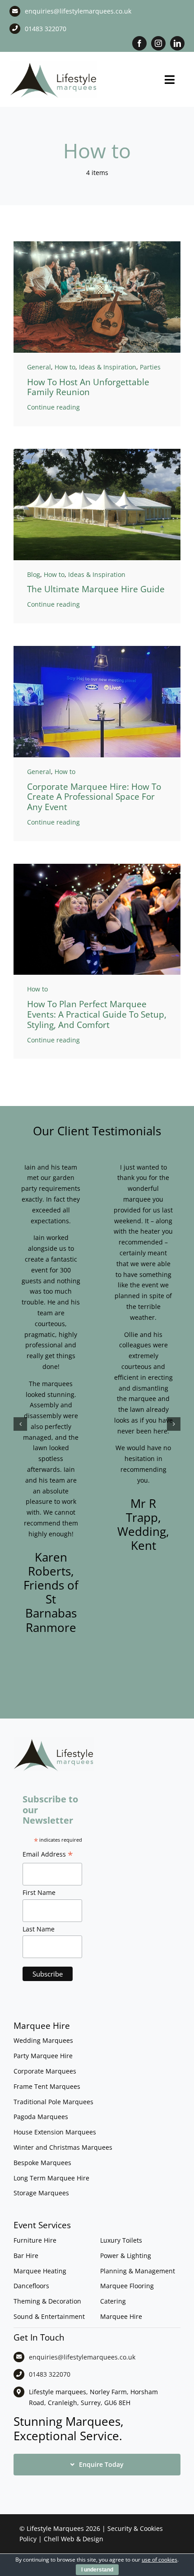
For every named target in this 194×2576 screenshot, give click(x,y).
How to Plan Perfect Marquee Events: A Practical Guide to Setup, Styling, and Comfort (97, 1014)
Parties (150, 367)
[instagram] (158, 43)
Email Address (48, 1855)
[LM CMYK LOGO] (54, 64)
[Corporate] (97, 649)
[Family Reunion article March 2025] (97, 244)
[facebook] (139, 43)
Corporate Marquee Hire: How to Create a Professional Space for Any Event (94, 797)
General (39, 367)
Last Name (39, 1929)
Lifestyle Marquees (55, 2528)
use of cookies (159, 2560)
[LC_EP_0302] (97, 867)
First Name (39, 1892)
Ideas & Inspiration (108, 367)
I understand (97, 2570)
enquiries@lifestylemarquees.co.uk (78, 11)
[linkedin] (177, 43)
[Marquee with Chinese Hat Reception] (97, 452)
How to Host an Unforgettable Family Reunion (88, 387)
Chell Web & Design (74, 2539)
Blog (34, 574)
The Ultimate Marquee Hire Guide (96, 589)
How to (65, 367)
